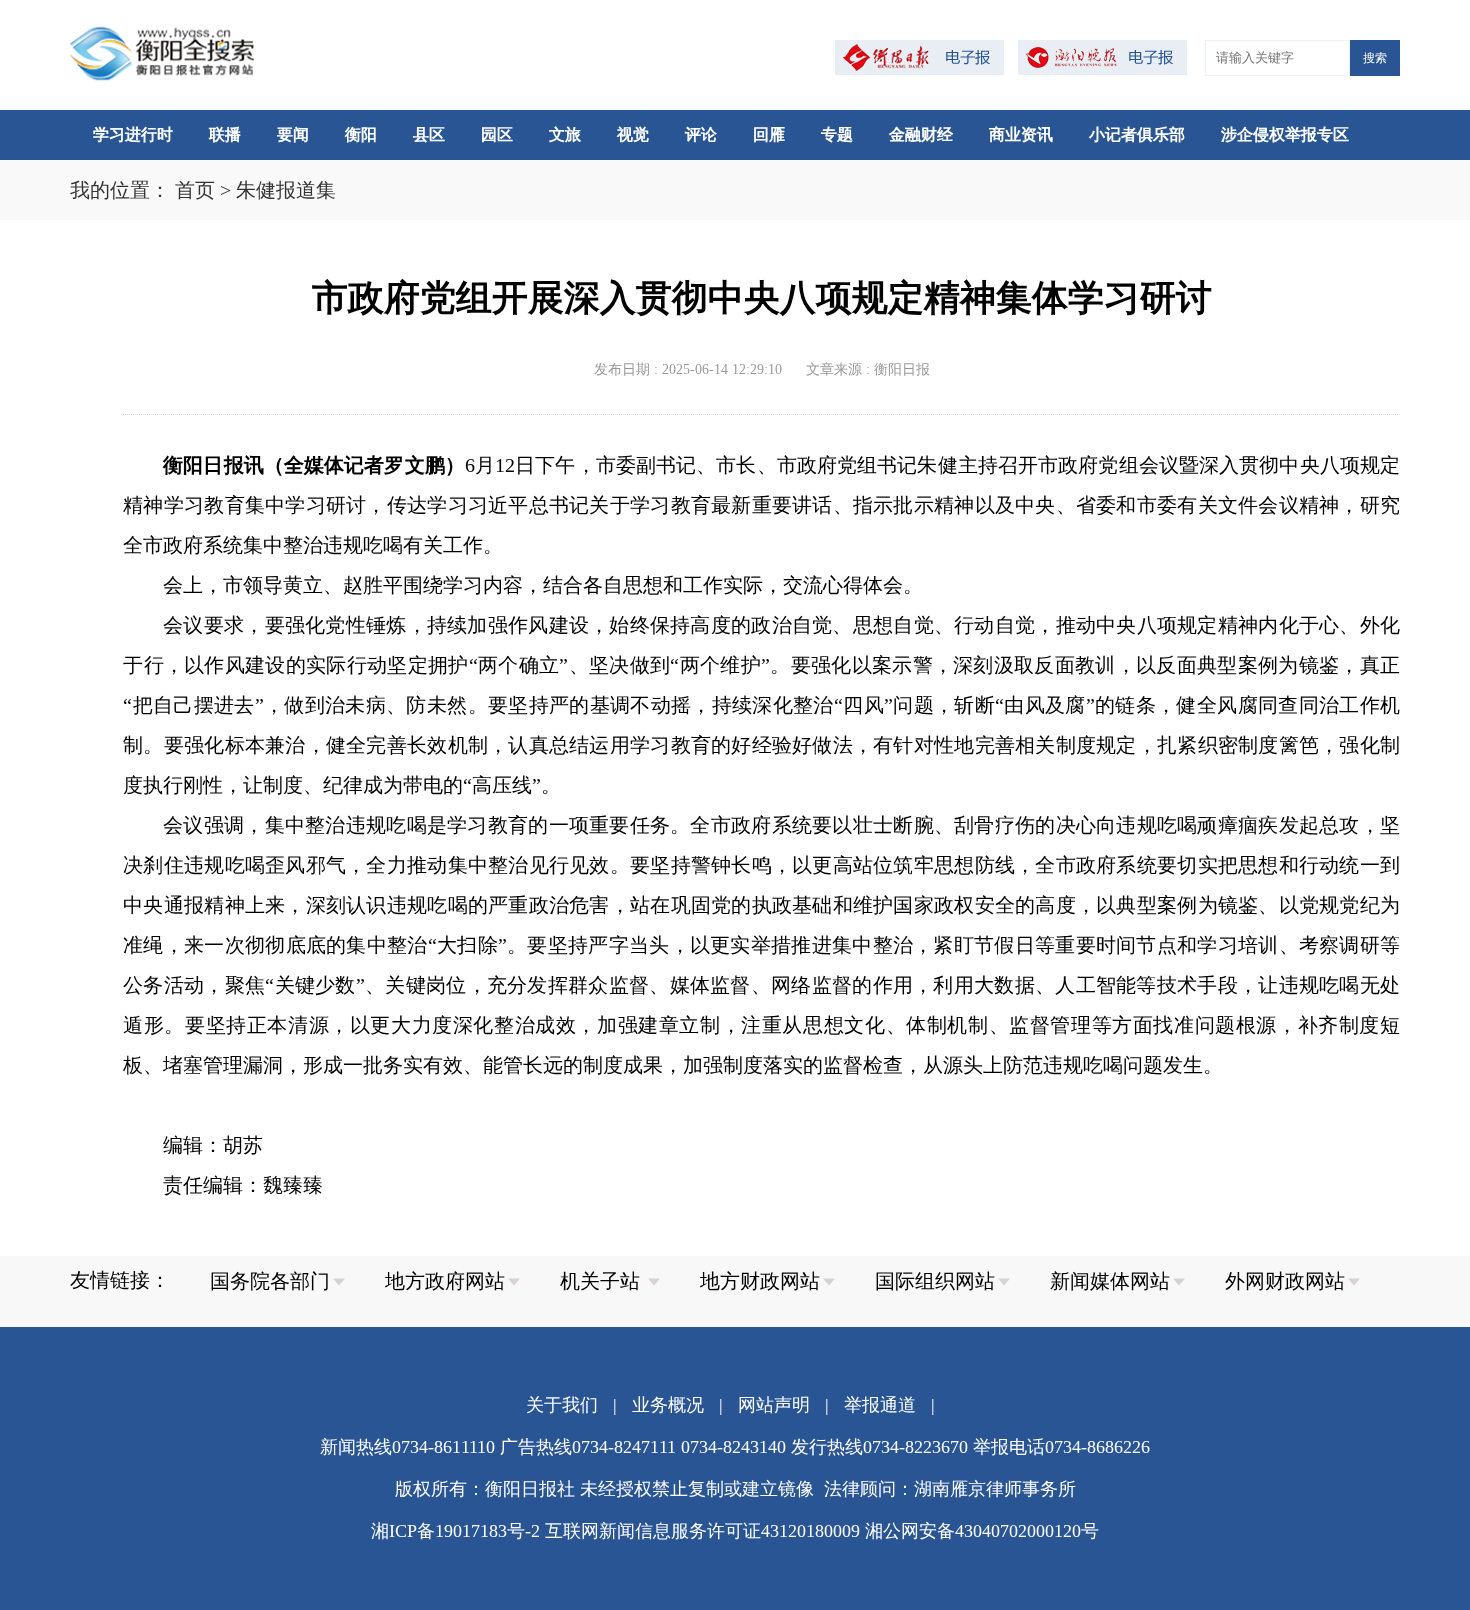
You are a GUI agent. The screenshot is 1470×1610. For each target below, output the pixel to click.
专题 (837, 134)
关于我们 (562, 1405)
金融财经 (921, 134)
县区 (429, 134)
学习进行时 (133, 134)
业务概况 (668, 1405)
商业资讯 (1021, 134)
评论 (701, 134)
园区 (497, 134)
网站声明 (774, 1405)
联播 (225, 134)
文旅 (565, 134)
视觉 (633, 134)
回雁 (769, 134)
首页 (195, 190)
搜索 (1375, 58)
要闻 (293, 134)
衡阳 (361, 134)
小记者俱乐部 (1137, 134)
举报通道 (880, 1405)
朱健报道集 (286, 190)
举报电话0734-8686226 (1061, 1447)
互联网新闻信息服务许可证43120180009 (702, 1531)
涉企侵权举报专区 (1285, 134)
